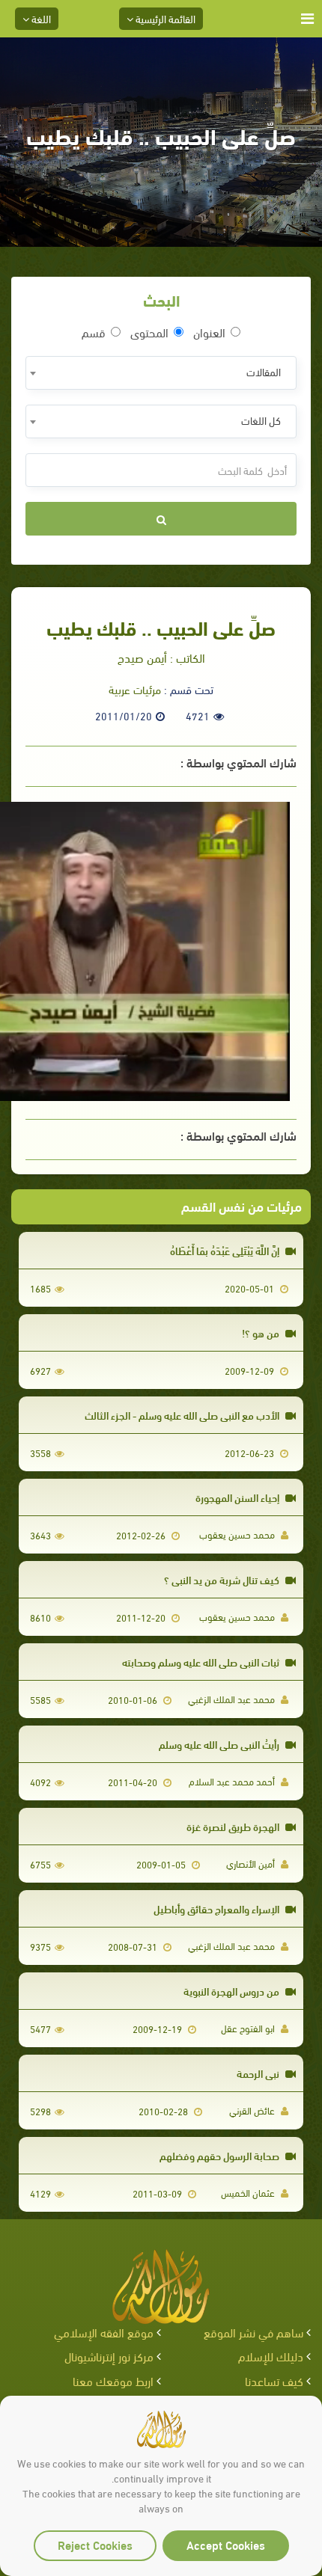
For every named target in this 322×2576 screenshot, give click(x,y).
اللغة (40, 18)
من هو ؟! (262, 1333)
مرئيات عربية (135, 689)
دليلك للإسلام (271, 2356)
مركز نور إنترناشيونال (109, 2356)
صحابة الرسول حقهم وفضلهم (221, 2155)
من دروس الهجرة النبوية (233, 1991)
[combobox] (161, 373)
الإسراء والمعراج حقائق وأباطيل (218, 1908)
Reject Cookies (95, 2544)
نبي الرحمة (259, 2073)
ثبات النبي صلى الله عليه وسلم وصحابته (202, 1662)
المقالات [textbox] (264, 371)
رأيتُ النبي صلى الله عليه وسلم (220, 1744)
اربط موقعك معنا (113, 2380)
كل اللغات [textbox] (261, 420)
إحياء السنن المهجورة (239, 1497)
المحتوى (149, 332)
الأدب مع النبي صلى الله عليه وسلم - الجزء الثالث (183, 1415)
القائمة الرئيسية (164, 18)
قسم (94, 332)
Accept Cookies (226, 2544)
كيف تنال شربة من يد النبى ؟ (223, 1579)
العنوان (209, 332)
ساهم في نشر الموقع (253, 2332)
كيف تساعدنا (274, 2380)
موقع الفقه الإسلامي (104, 2332)
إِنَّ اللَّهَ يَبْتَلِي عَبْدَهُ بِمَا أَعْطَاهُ (226, 1250)
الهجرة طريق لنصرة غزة (234, 1826)
